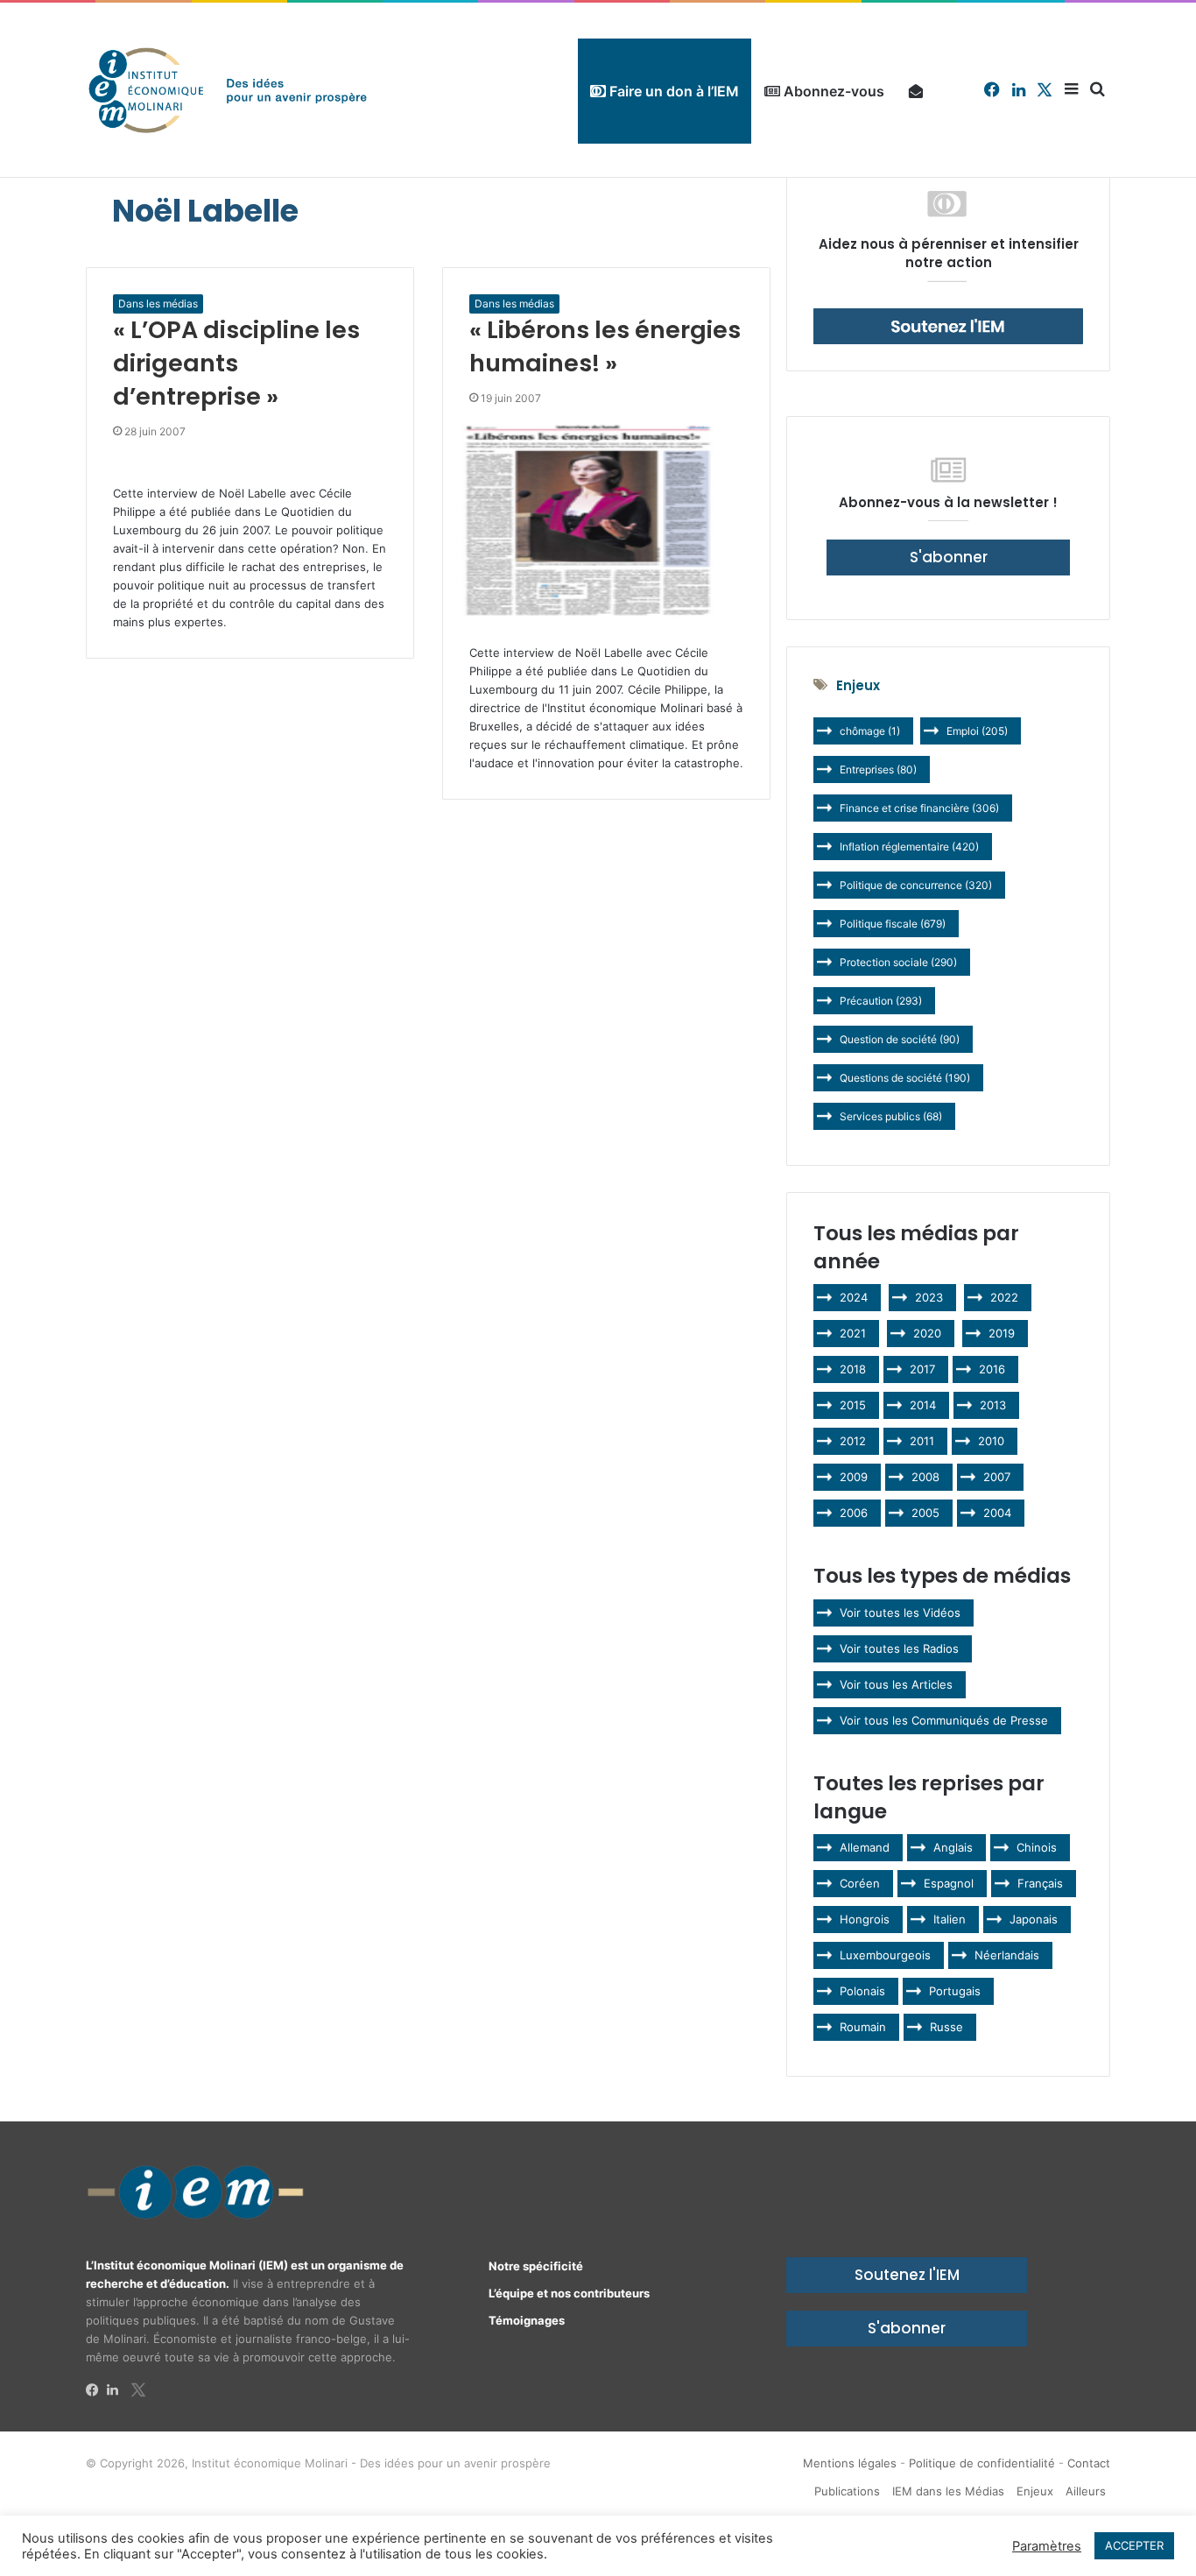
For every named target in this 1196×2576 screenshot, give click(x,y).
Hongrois (865, 1919)
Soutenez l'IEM (907, 2275)
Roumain (863, 2027)
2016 (992, 1369)
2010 (991, 1441)
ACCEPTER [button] (1134, 2545)
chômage (870, 731)
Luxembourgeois (885, 1955)
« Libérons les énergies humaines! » (605, 346)
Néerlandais (1007, 1955)
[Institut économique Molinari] (228, 90)
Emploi (977, 731)
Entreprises (878, 769)
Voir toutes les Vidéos (900, 1613)
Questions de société (905, 1078)
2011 (922, 1441)
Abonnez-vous (832, 91)
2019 (1002, 1333)
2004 (997, 1513)
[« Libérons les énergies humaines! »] (606, 521)
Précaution (881, 1001)
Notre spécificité (536, 2266)
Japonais (1034, 1919)
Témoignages (527, 2320)
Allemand (865, 1847)
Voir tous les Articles (896, 1684)
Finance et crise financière (919, 808)
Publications (847, 2491)
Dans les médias (158, 303)
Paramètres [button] (1047, 2546)
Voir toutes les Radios (899, 1648)
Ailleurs (1086, 2491)
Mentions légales (850, 2463)
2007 (997, 1477)
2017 (922, 1369)
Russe (946, 2027)
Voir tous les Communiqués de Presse (944, 1720)
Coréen (860, 1883)
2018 (853, 1369)
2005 (925, 1513)
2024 (854, 1297)
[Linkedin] (117, 2390)
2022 (1004, 1297)
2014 (923, 1405)
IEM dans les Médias (948, 2491)
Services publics (891, 1116)
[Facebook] (96, 2390)
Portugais (955, 1991)
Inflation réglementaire (909, 847)
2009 (854, 1477)
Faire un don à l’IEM (672, 91)
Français (1040, 1883)
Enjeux (1035, 2491)
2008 (925, 1477)
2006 (854, 1513)
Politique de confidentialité (982, 2463)
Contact (1089, 2463)
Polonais (862, 1991)
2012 (853, 1441)
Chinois (1037, 1847)
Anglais (953, 1847)
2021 (853, 1333)
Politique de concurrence (916, 885)
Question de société (900, 1039)
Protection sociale (898, 962)
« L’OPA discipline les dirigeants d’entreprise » (236, 363)
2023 (929, 1297)
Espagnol (949, 1883)
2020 (927, 1333)
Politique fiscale (893, 924)
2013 (993, 1405)
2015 (853, 1405)
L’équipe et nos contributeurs (569, 2293)
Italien (950, 1919)
